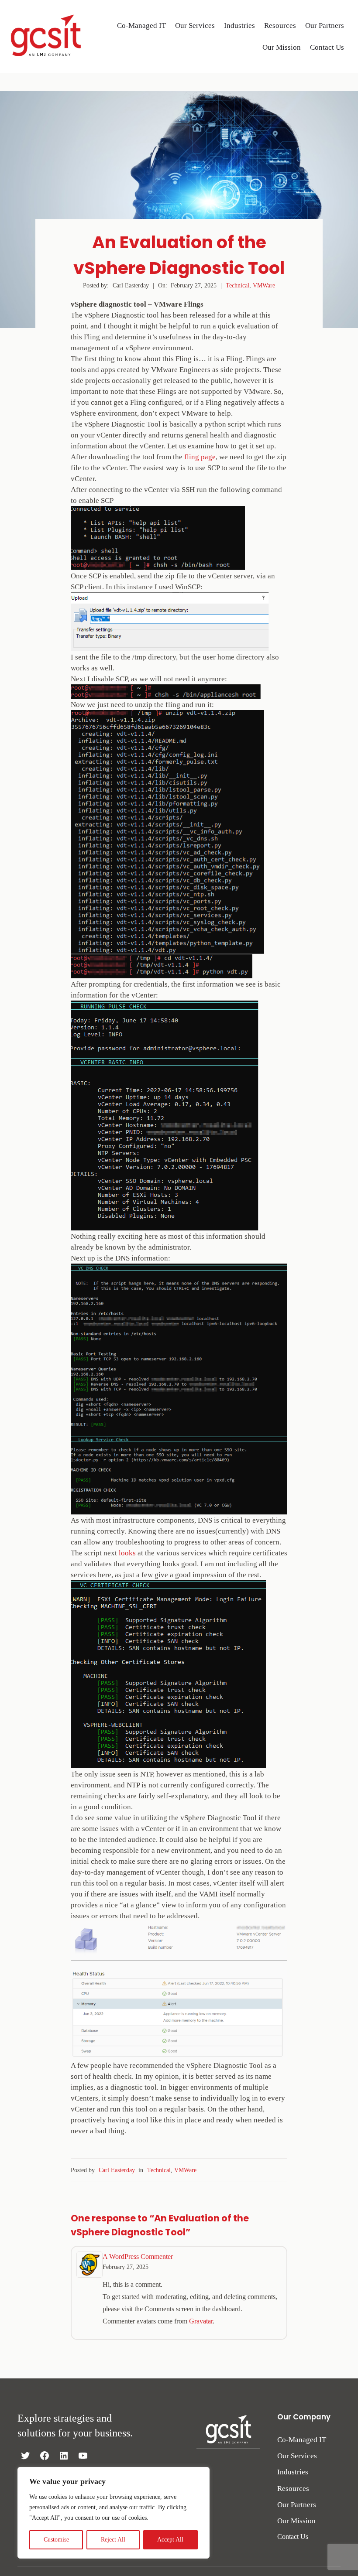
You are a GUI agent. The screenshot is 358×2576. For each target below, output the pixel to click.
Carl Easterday (117, 2170)
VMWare (264, 285)
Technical (238, 285)
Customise (56, 2540)
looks (127, 1553)
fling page (200, 457)
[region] (114, 2513)
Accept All (170, 2540)
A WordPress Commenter (138, 2257)
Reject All (113, 2540)
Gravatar (201, 2321)
